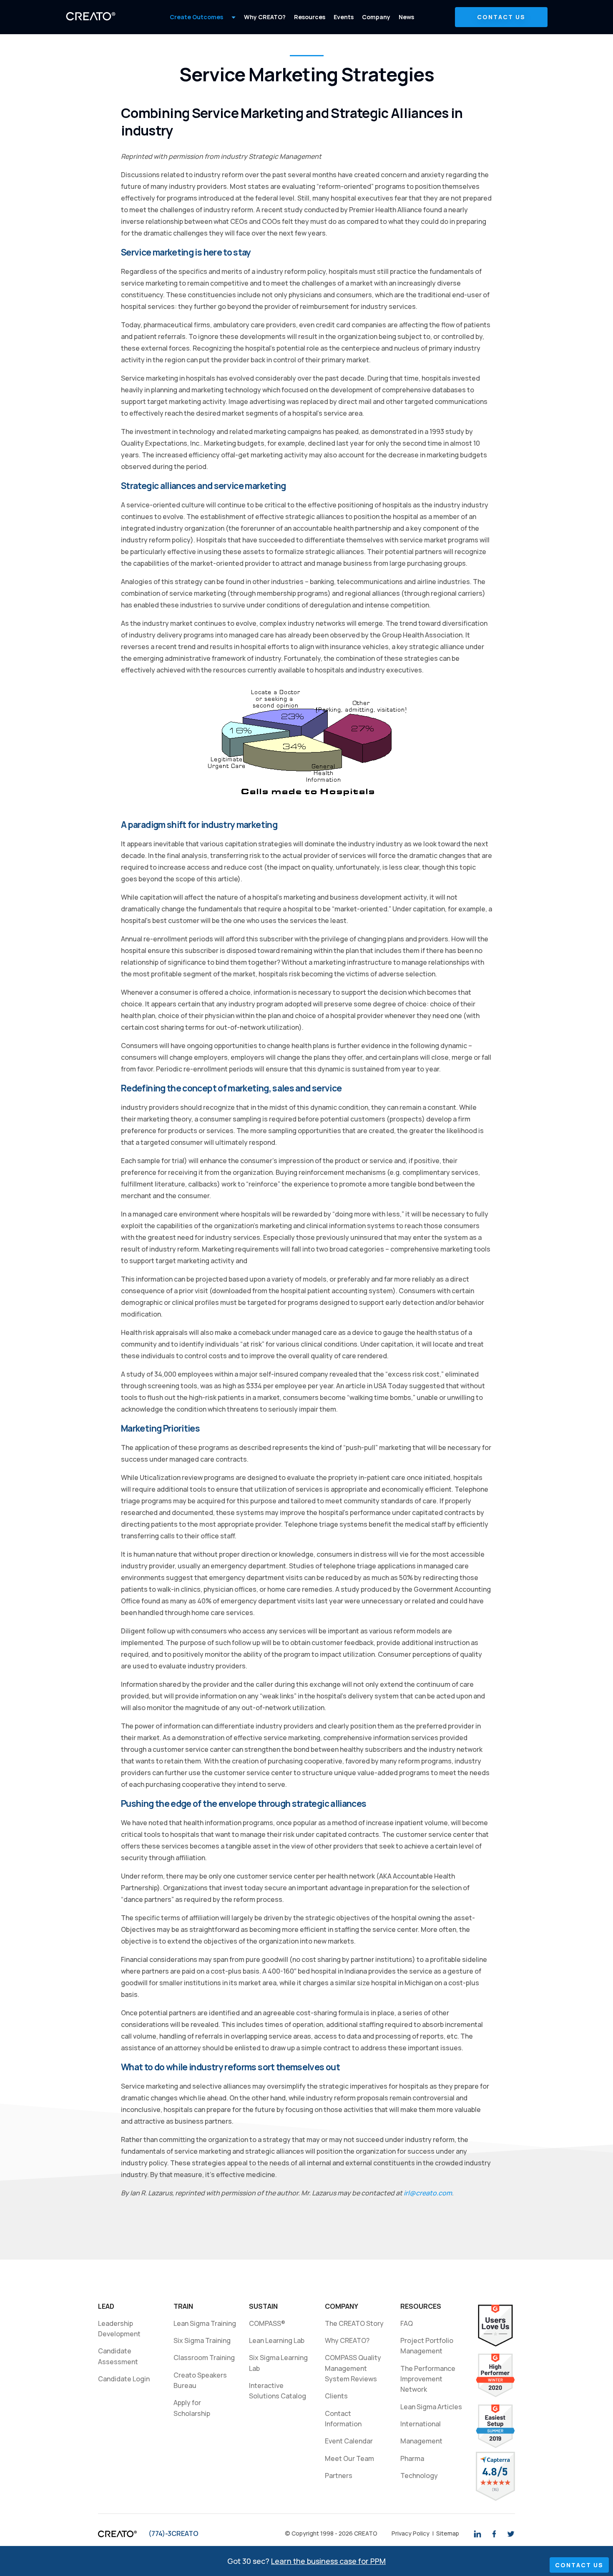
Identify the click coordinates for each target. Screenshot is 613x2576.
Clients (336, 2396)
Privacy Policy (411, 2533)
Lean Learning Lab (277, 2340)
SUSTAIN (263, 2306)
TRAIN (183, 2306)
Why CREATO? (265, 17)
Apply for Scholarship (192, 2408)
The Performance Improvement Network (429, 2379)
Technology (419, 2476)
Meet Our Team (349, 2458)
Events (344, 17)
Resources (310, 17)
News (406, 17)
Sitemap (448, 2533)
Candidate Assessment (118, 2356)
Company (376, 17)
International (421, 2424)
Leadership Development (119, 2329)
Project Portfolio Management (427, 2346)
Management (421, 2441)
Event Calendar (349, 2441)
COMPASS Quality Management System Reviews (353, 2368)
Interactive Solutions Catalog (278, 2391)
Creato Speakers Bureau (200, 2380)
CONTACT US (501, 17)
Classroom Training (204, 2358)
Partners (339, 2476)
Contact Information (343, 2419)
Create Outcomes (196, 17)
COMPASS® (267, 2323)
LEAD (106, 2306)
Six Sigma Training (202, 2340)
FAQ (407, 2323)
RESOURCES (421, 2306)
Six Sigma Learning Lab (280, 2363)
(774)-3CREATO (173, 2533)
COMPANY (342, 2306)
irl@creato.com (428, 2193)
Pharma (412, 2458)
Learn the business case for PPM (328, 2561)
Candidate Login (124, 2379)
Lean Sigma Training (205, 2323)
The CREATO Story (354, 2323)
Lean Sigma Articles (431, 2407)
